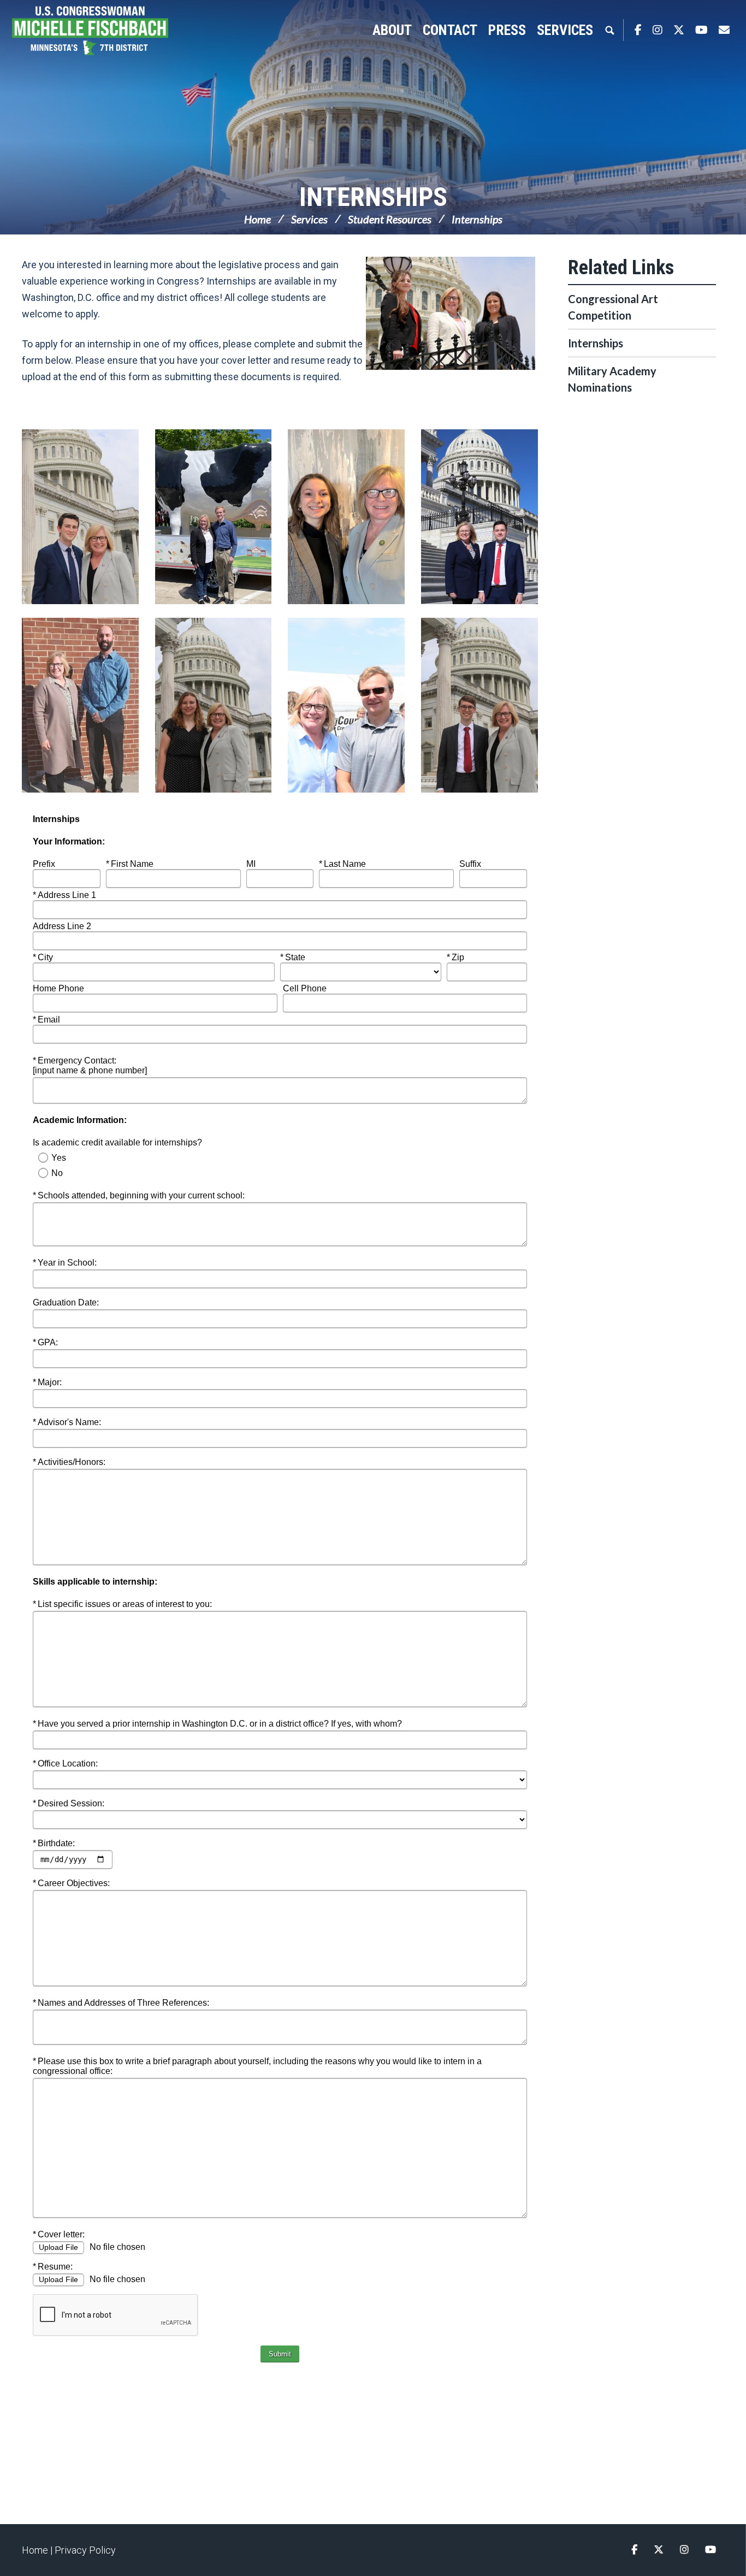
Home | (38, 2550)
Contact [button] (450, 30)
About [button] (392, 30)
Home (257, 219)
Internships (373, 197)
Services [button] (565, 30)
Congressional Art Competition (613, 307)
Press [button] (507, 30)
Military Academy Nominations (612, 379)
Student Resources (390, 219)
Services (309, 219)
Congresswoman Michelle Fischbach (101, 31)
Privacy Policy (85, 2550)
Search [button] (609, 30)
